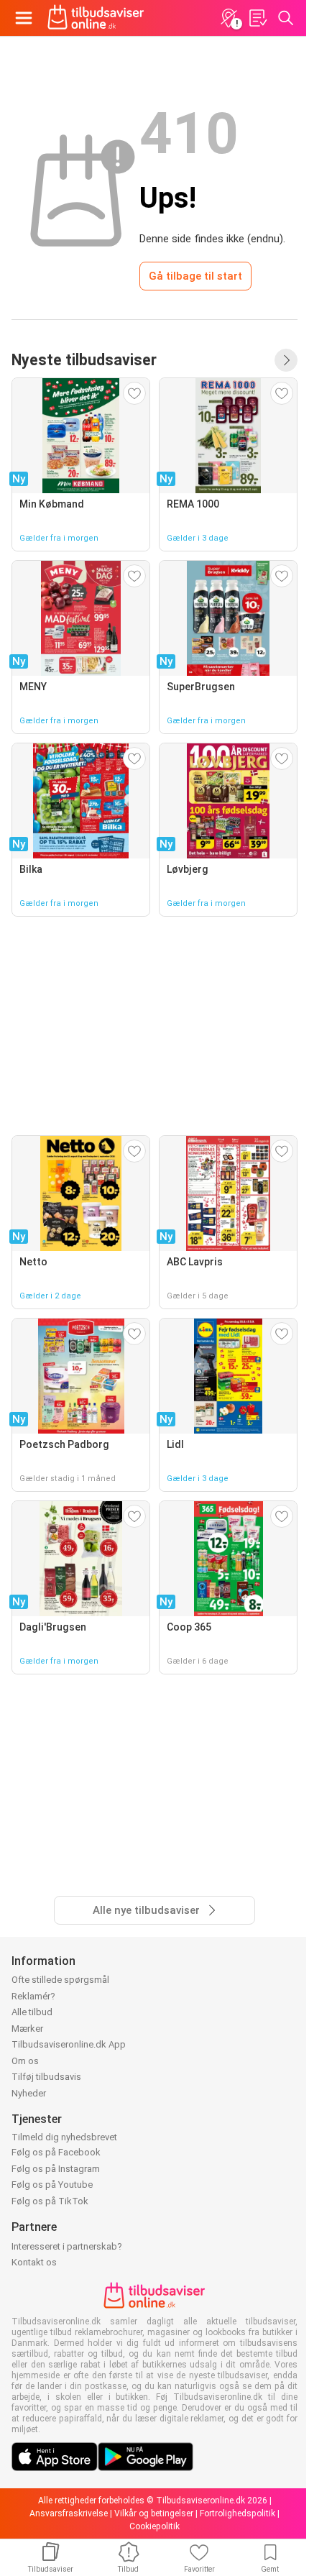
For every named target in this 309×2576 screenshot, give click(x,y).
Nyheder (29, 2093)
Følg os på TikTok (50, 2201)
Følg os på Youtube (52, 2185)
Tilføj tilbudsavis (46, 2077)
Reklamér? (33, 1996)
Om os (25, 2061)
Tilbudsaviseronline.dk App (69, 2044)
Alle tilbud (32, 2012)
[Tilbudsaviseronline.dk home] (96, 18)
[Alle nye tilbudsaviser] (286, 360)
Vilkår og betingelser (154, 2513)
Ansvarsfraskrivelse (69, 2513)
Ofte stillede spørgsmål (60, 1980)
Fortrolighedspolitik (237, 2513)
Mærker (27, 2029)
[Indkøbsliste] (257, 18)
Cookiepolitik (154, 2526)
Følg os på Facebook (56, 2152)
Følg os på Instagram (56, 2169)
